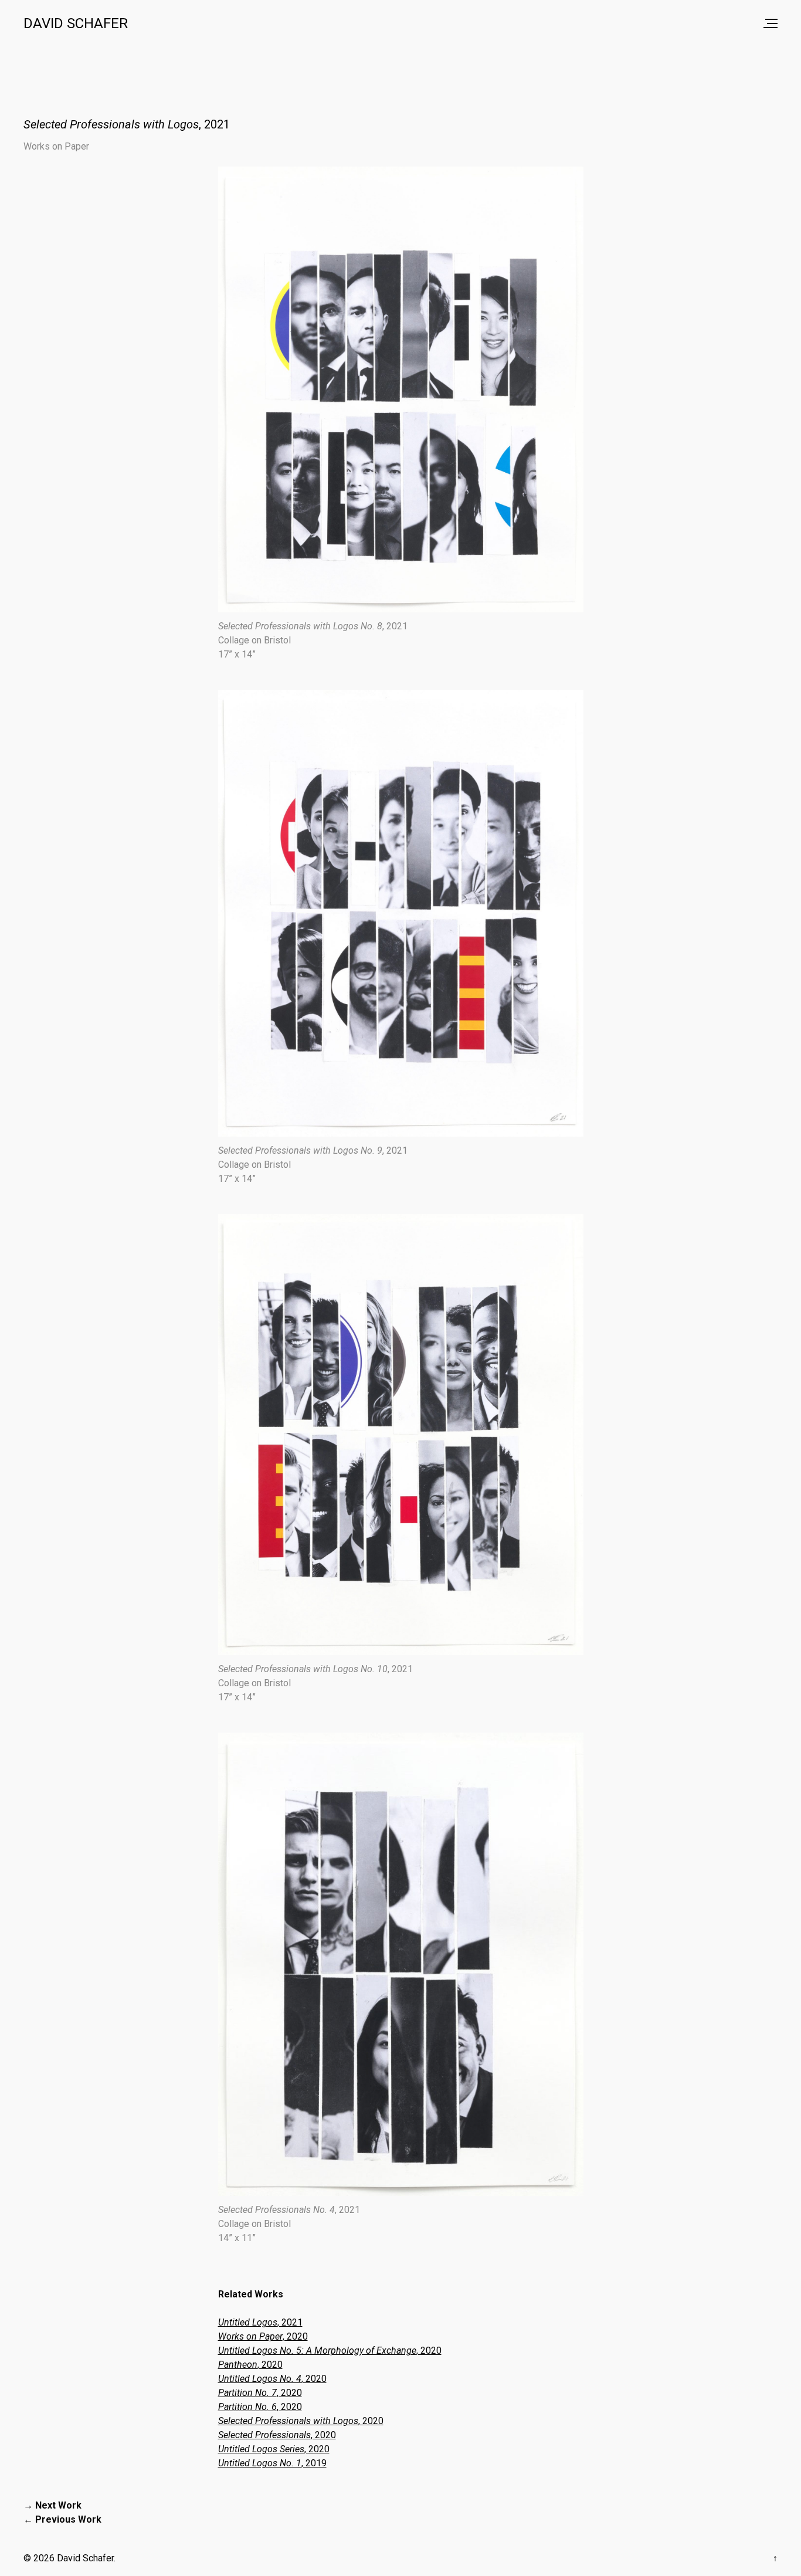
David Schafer (76, 23)
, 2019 (272, 2463)
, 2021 (260, 2322)
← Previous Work (62, 2519)
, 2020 (263, 2336)
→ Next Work (52, 2505)
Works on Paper (56, 146)
